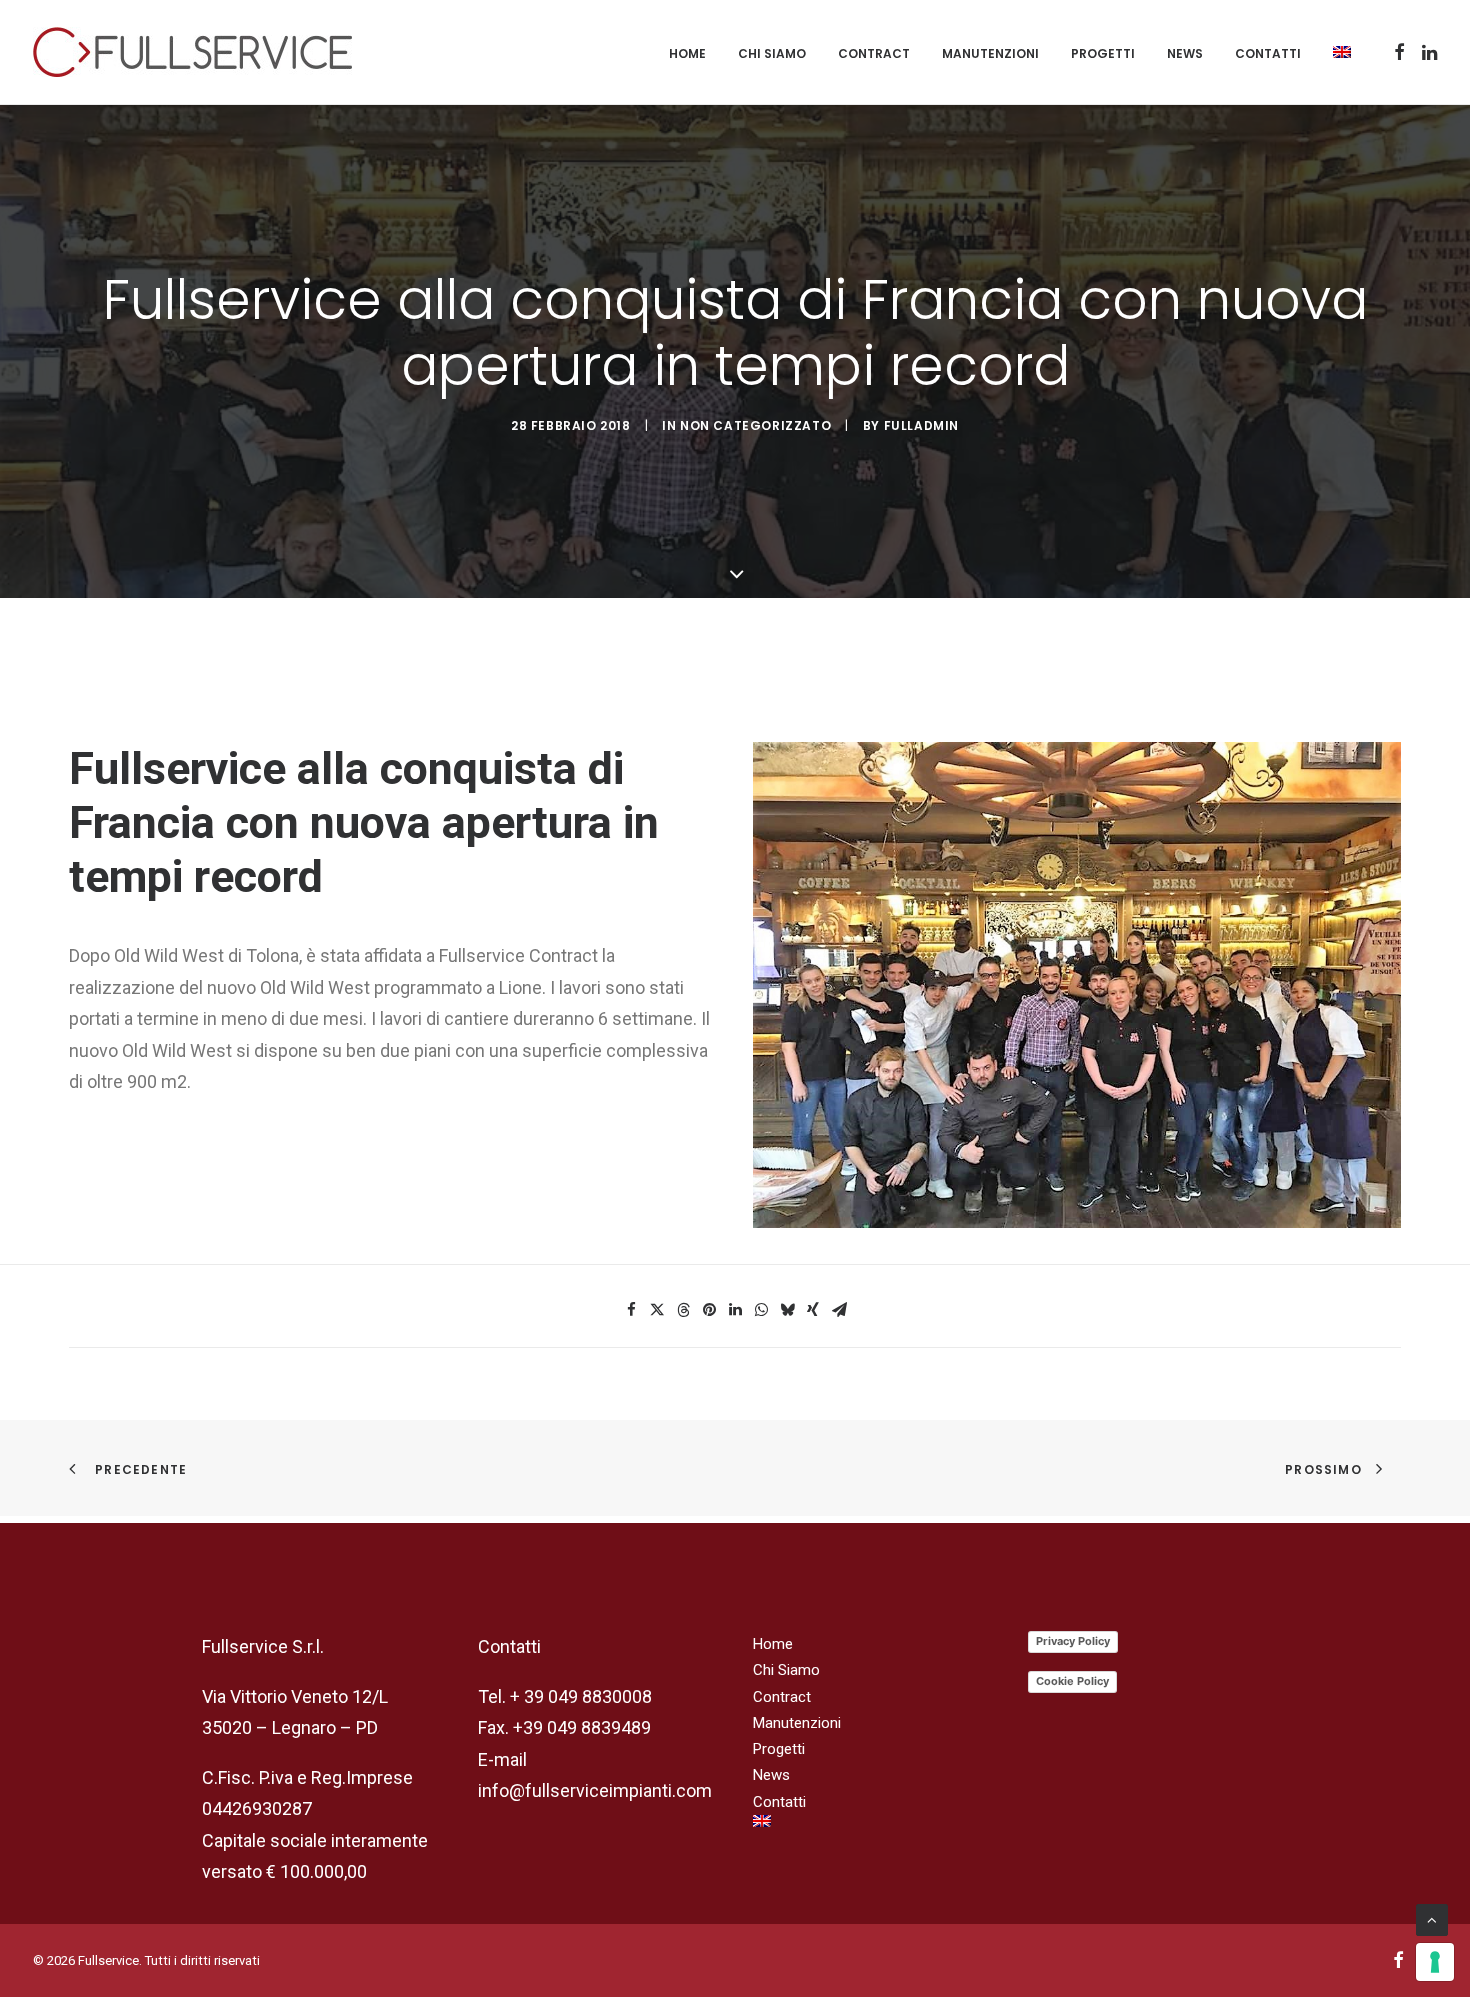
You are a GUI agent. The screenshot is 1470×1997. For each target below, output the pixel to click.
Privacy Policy (1073, 1641)
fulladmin (921, 425)
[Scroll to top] (1432, 1919)
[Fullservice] (192, 52)
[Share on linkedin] (735, 1310)
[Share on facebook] (631, 1310)
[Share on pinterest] (709, 1310)
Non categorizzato (755, 425)
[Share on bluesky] (787, 1310)
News (1185, 53)
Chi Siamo (772, 53)
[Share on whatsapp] (761, 1310)
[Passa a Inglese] (1335, 52)
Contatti (1268, 53)
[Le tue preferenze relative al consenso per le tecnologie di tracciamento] (1435, 1962)
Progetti (1103, 53)
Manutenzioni (990, 53)
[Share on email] (839, 1310)
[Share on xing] (813, 1310)
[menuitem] (687, 54)
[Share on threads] (683, 1310)
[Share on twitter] (657, 1310)
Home (687, 53)
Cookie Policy (1072, 1681)
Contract (874, 53)
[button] (1399, 52)
